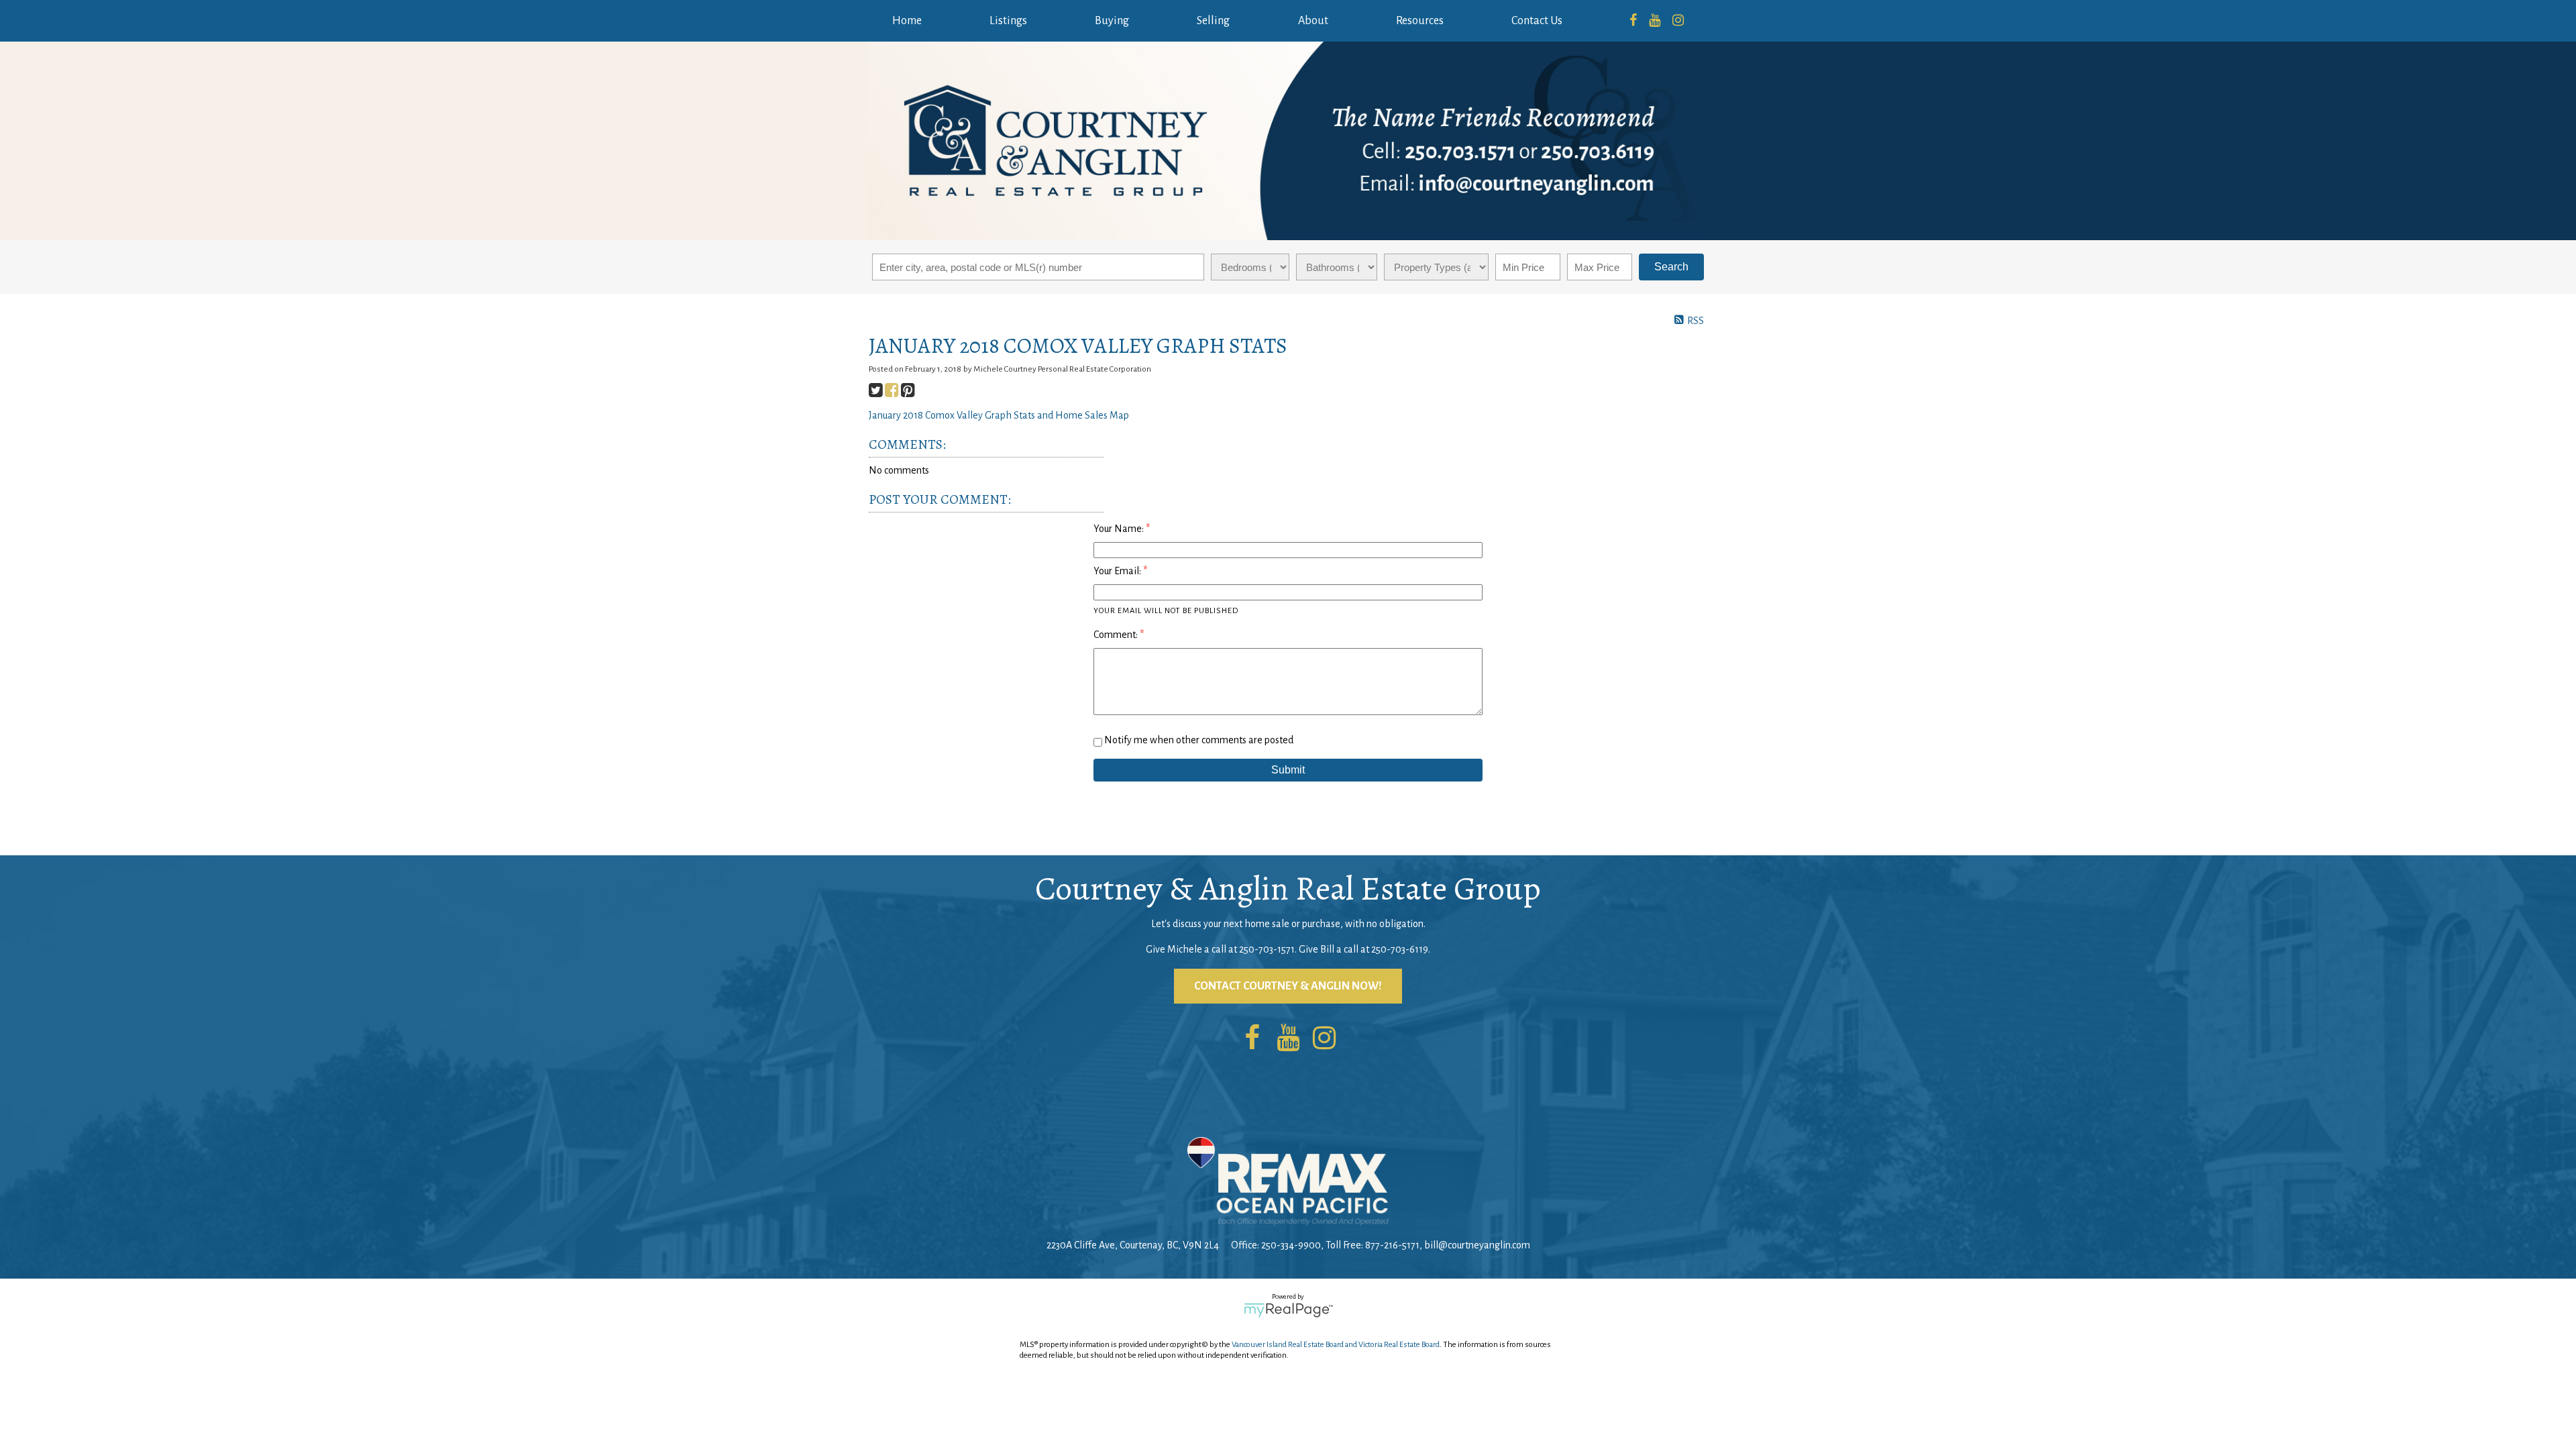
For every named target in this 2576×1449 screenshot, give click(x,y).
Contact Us (1537, 21)
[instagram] (1678, 21)
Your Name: (1120, 529)
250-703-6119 (1400, 949)
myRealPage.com (1288, 1310)
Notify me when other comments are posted (1198, 740)
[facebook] (1633, 21)
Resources (1420, 21)
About (1313, 21)
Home (907, 21)
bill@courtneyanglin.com (1477, 1245)
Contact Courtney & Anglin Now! (1288, 986)
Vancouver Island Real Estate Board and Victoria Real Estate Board (1336, 1345)
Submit (1288, 770)
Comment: (1117, 635)
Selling (1213, 21)
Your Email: (1118, 571)
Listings (1008, 21)
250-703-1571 (1267, 949)
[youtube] (1655, 21)
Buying (1112, 21)
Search (1671, 267)
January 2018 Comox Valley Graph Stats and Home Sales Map (999, 415)
